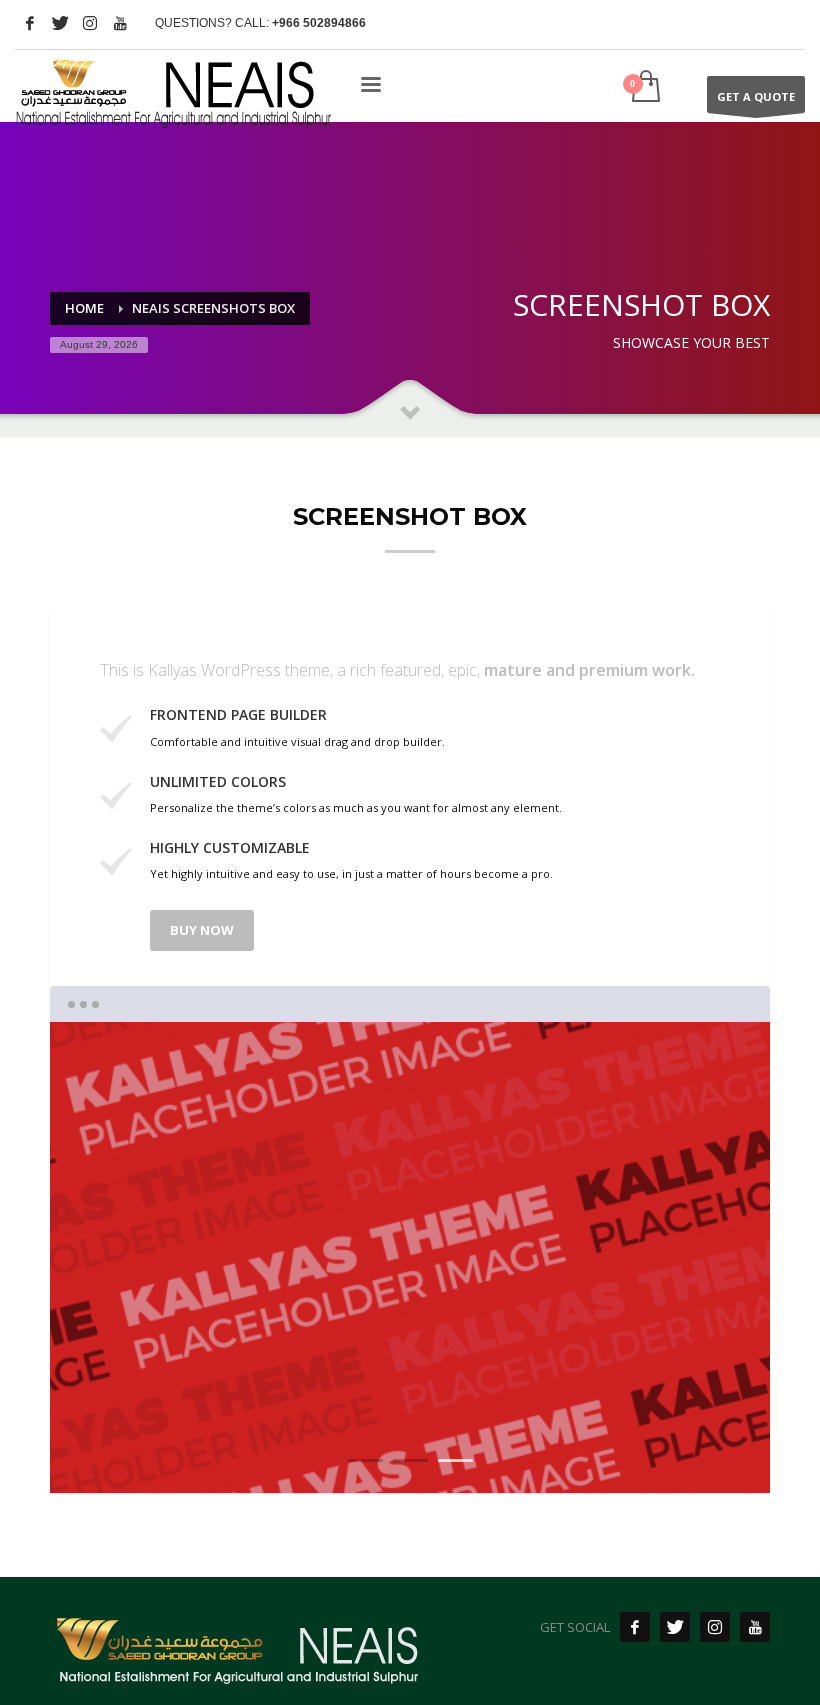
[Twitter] (60, 23)
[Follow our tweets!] (675, 1627)
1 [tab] (365, 1460)
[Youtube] (120, 23)
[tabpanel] (410, 1258)
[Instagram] (90, 23)
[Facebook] (30, 23)
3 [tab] (455, 1460)
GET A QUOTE (756, 96)
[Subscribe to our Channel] (755, 1627)
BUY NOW (202, 930)
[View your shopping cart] (644, 88)
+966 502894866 (319, 23)
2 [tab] (410, 1460)
